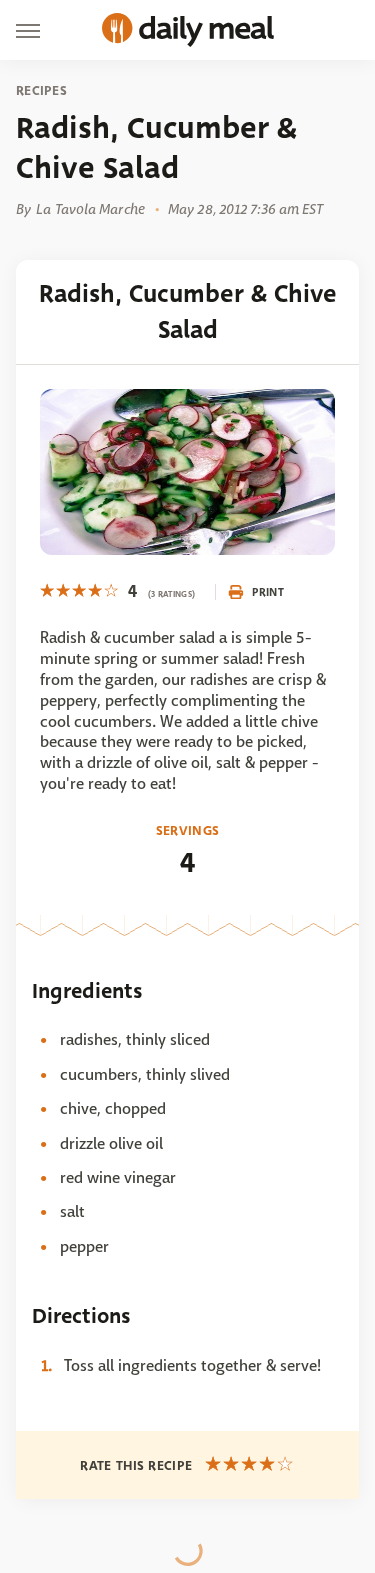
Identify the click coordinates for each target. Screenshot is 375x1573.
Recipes (41, 91)
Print (268, 592)
